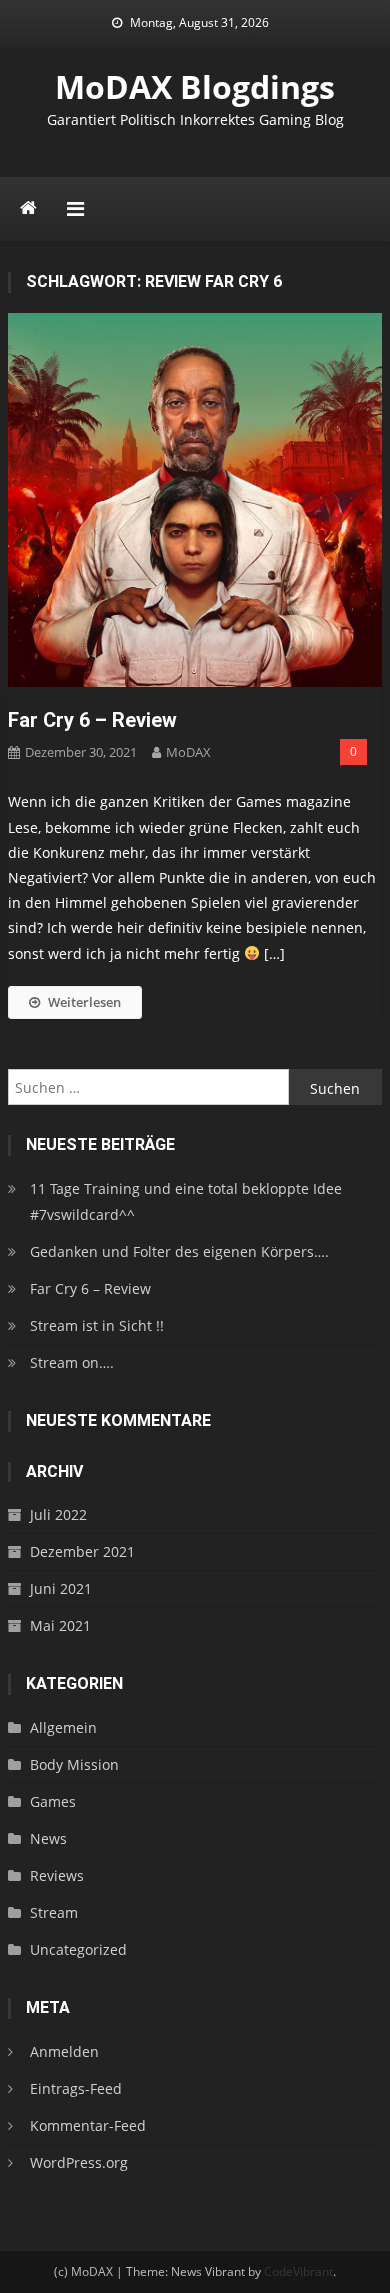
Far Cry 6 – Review (92, 720)
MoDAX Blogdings (195, 86)
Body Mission (74, 1764)
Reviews (57, 1875)
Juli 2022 (58, 1514)
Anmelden (64, 2051)
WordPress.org (79, 2162)
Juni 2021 (61, 1588)
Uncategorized (78, 1949)
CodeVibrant (298, 2271)
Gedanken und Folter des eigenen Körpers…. (179, 1251)
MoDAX (188, 752)
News (48, 1838)
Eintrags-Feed (76, 2088)
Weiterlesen (84, 1002)
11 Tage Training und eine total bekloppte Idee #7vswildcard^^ (186, 1201)
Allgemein (63, 1727)
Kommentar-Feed (88, 2125)
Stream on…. (72, 1362)
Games (53, 1801)
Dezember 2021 (82, 1551)
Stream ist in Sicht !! (97, 1325)
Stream (54, 1912)
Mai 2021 (60, 1625)
